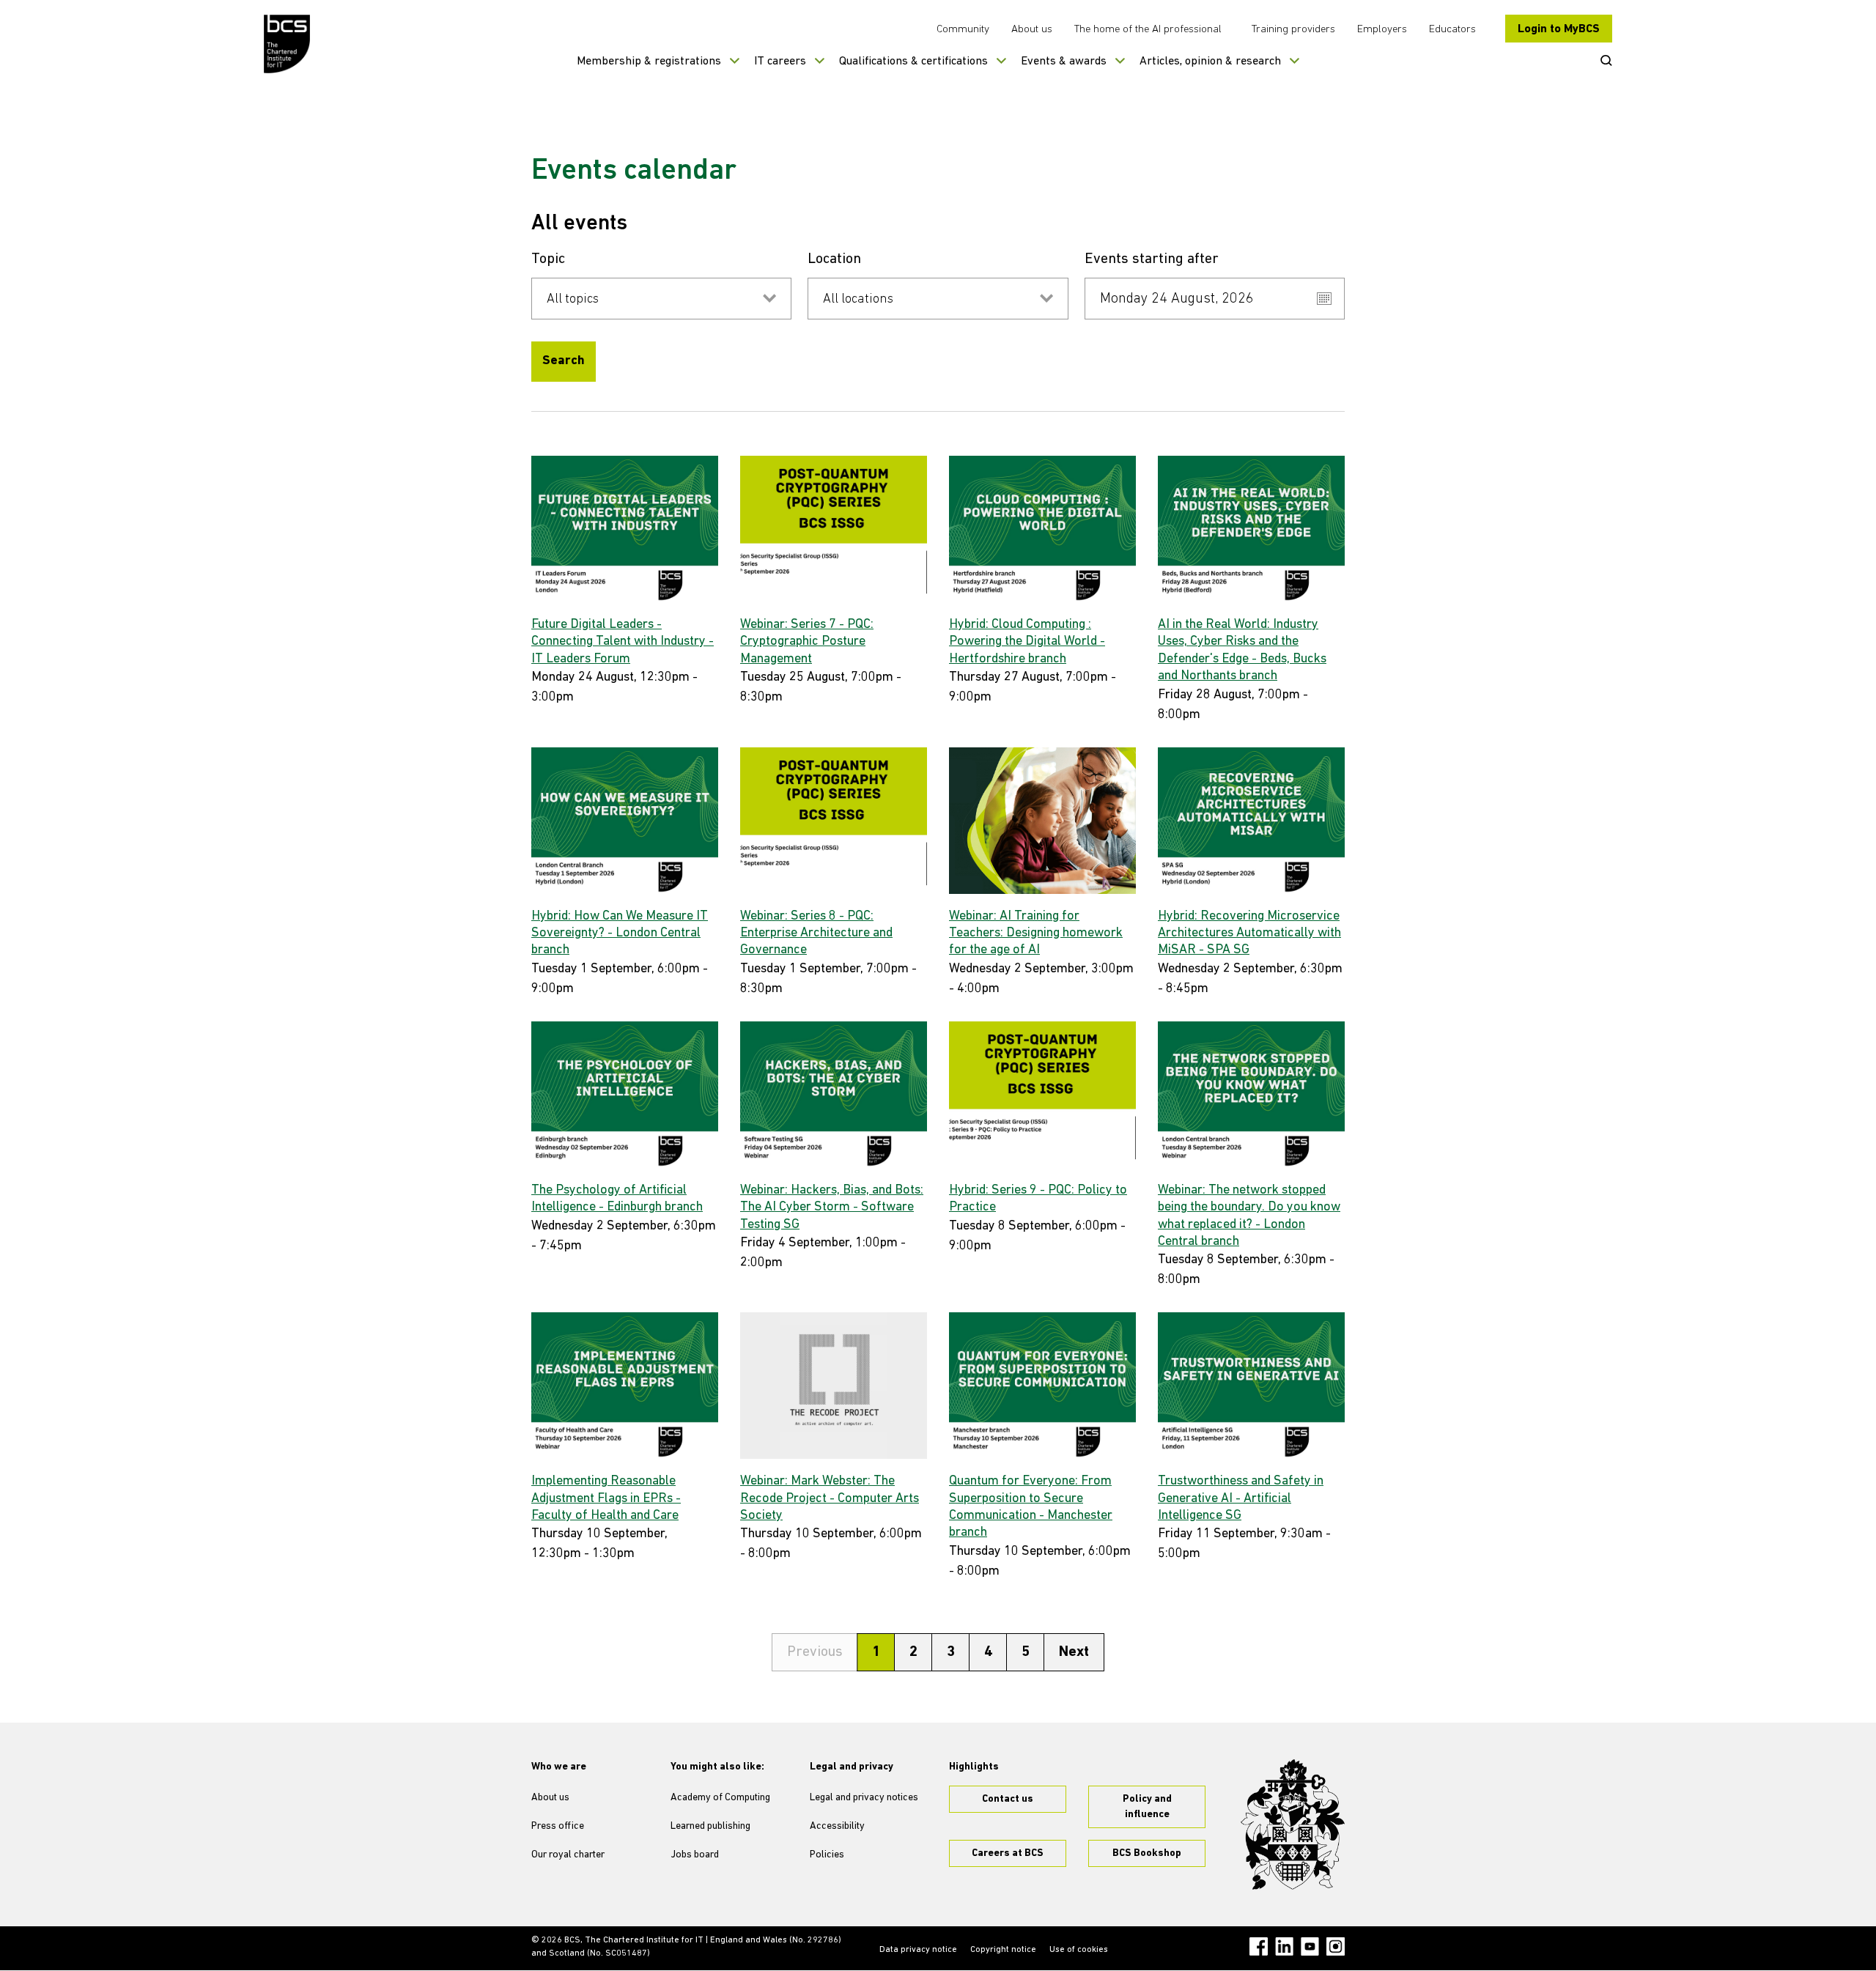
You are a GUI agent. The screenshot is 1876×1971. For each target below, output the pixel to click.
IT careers (780, 62)
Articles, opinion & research (1210, 62)
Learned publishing (710, 1826)
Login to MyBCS (1559, 29)
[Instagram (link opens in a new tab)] (1336, 1946)
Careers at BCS (1008, 1853)
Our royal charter (568, 1855)
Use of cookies (1079, 1950)
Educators (1452, 30)
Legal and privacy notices (864, 1798)
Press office (558, 1826)
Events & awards (1064, 62)
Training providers (1293, 30)
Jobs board (695, 1855)
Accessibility (837, 1826)
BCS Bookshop (1147, 1853)
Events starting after (1152, 259)
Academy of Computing (720, 1798)
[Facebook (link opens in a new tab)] (1259, 1946)
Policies (827, 1855)
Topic (548, 259)
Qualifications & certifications (913, 62)
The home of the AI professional (1148, 30)
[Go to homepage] (288, 44)
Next (1074, 1652)
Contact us (1008, 1799)
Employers (1382, 30)
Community (963, 30)
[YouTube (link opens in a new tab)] (1310, 1946)
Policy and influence (1147, 1807)
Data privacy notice (918, 1950)
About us (1032, 30)
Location (834, 259)
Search (564, 361)
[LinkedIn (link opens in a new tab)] (1284, 1946)
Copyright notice (1003, 1950)
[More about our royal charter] (1293, 1824)
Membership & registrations (649, 62)
